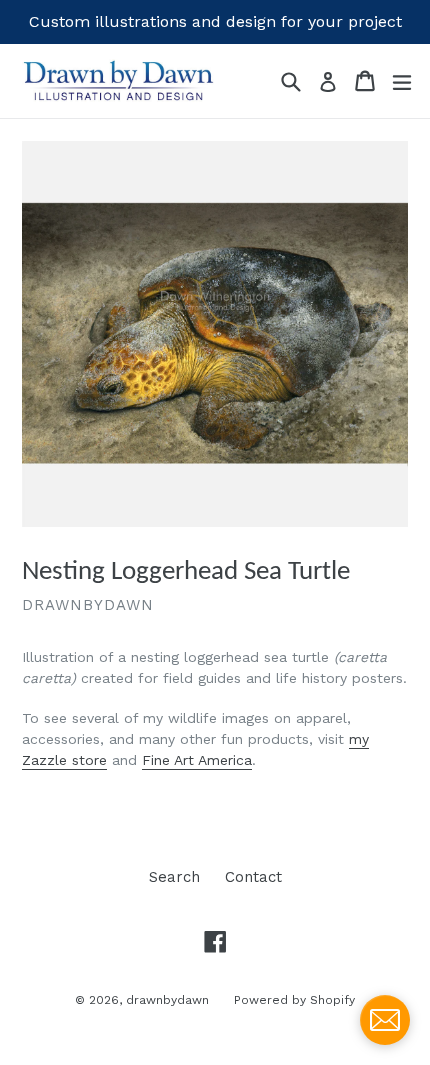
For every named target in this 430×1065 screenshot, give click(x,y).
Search (174, 877)
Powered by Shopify (294, 1000)
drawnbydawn (167, 1000)
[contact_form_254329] (385, 1020)
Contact (253, 877)
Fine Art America (197, 760)
